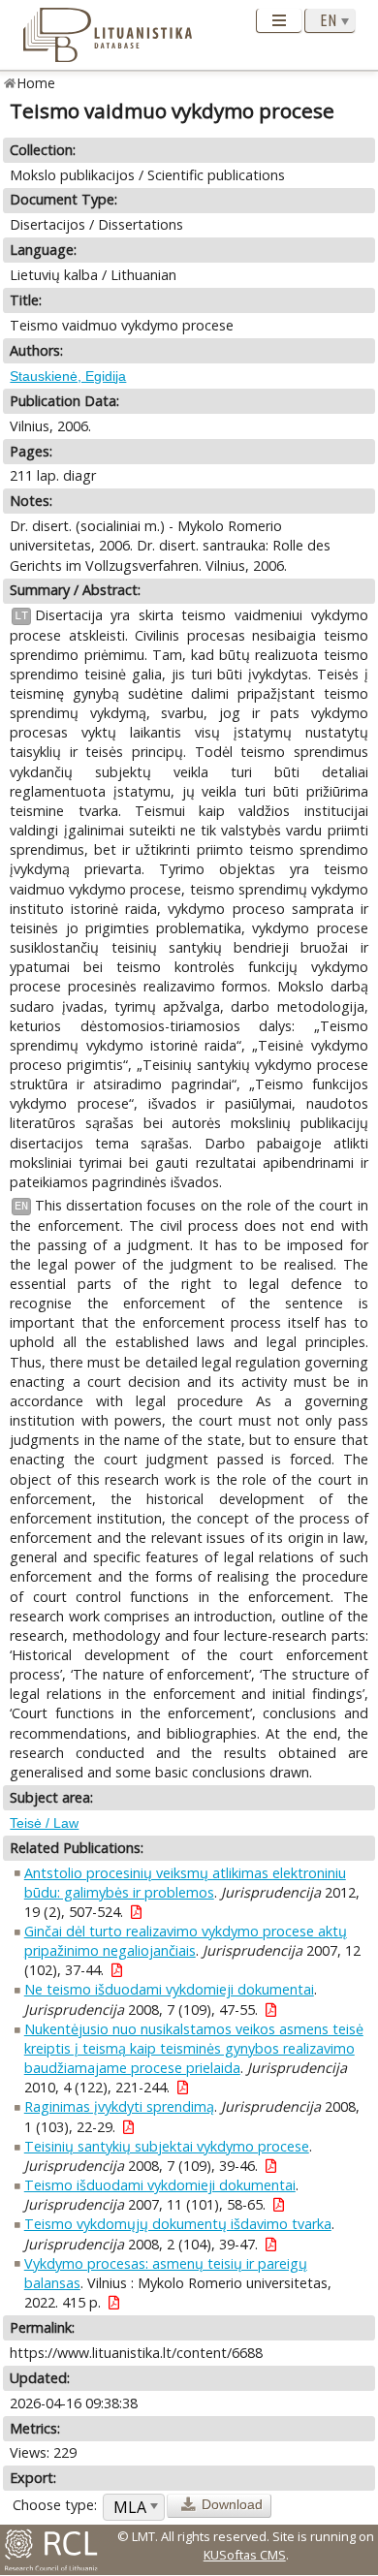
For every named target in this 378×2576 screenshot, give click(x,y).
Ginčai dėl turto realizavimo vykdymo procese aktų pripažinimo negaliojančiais (186, 1941)
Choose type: (55, 2505)
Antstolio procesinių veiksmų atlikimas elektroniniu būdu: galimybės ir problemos (185, 1883)
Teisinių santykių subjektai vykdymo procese (167, 2146)
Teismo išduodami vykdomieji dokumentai (160, 2185)
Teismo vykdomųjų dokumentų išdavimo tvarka (178, 2224)
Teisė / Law (44, 1823)
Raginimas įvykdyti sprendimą (119, 2106)
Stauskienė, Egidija (68, 376)
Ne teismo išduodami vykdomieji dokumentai (169, 1989)
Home (36, 83)
